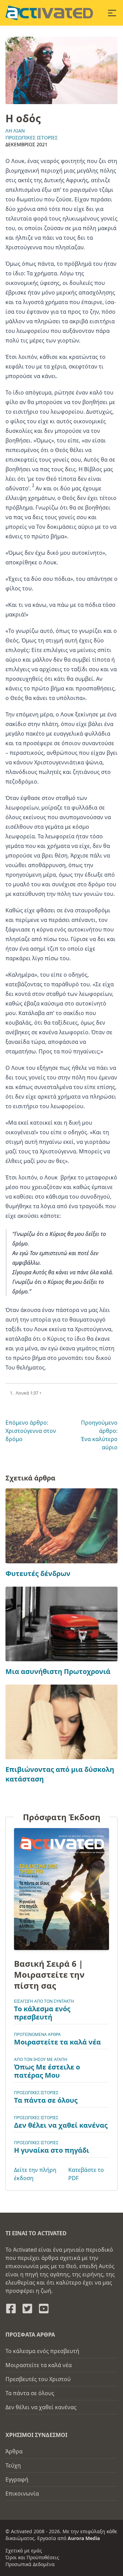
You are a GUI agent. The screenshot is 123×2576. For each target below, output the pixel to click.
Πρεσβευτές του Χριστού (38, 2379)
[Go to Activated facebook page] (11, 2309)
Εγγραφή (17, 2479)
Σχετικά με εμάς (24, 2550)
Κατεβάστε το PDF (86, 2174)
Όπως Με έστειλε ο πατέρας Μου (47, 2071)
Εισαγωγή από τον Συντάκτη (44, 2001)
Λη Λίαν (15, 131)
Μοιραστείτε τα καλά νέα (57, 2042)
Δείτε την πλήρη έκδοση (35, 2174)
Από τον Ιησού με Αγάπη (41, 2059)
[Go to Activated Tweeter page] (27, 2309)
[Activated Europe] (49, 13)
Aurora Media (84, 2538)
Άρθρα (14, 2451)
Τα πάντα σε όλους (46, 2100)
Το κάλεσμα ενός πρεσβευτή (42, 2013)
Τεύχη (13, 2465)
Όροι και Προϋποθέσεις (32, 2557)
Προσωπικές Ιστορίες (32, 137)
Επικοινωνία (22, 2493)
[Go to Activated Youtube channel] (44, 2309)
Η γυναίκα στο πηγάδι (52, 2150)
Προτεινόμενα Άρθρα (37, 2034)
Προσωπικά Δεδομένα (30, 2564)
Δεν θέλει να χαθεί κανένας (61, 2125)
